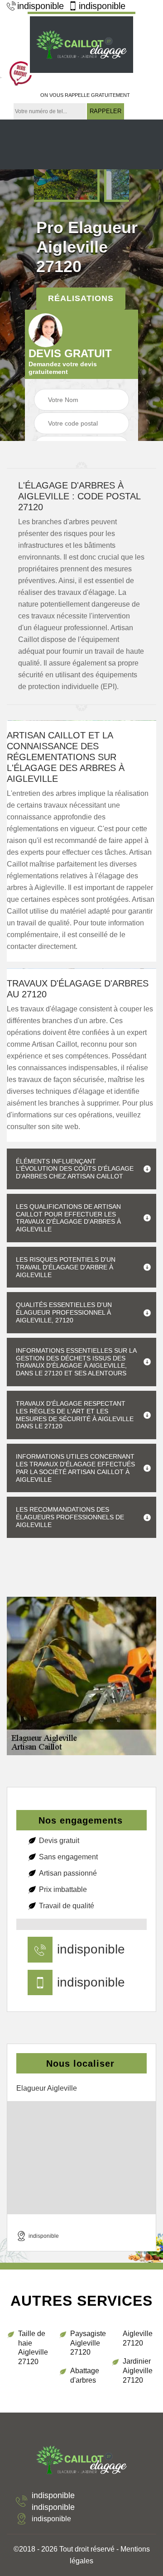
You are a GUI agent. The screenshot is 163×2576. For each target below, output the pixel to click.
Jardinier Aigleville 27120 (138, 2371)
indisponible (41, 6)
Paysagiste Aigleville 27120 (87, 2343)
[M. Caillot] (81, 43)
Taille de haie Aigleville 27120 (33, 2348)
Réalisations (81, 298)
